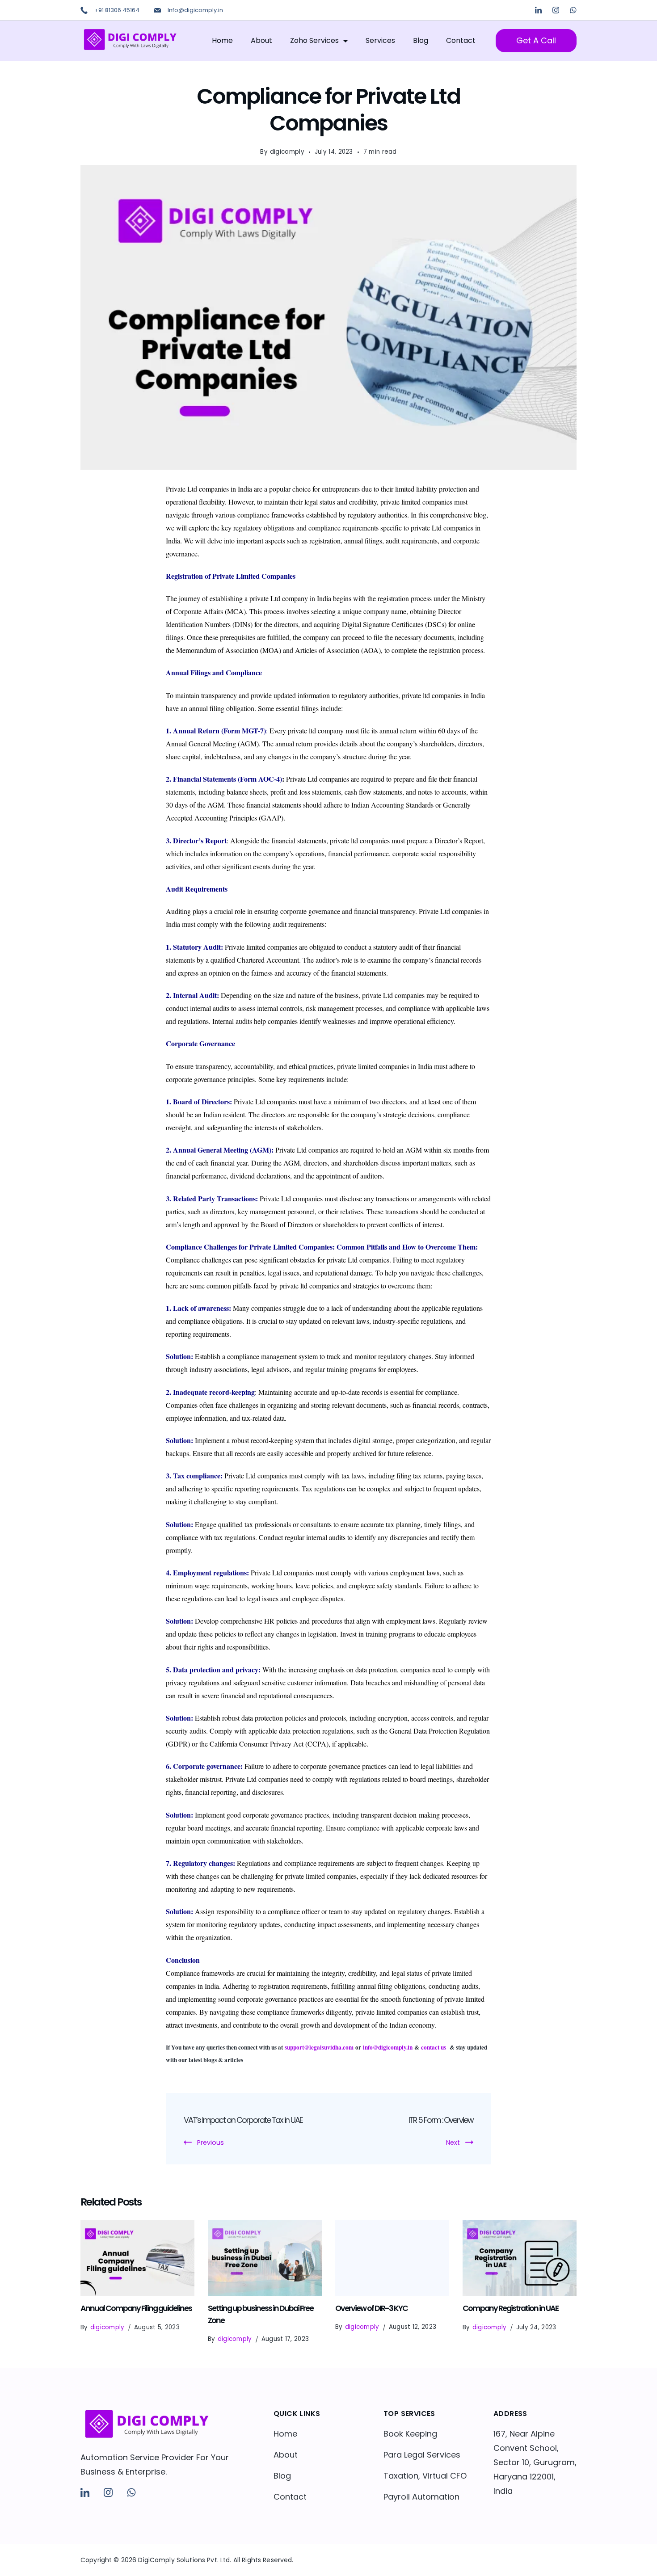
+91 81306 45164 (117, 10)
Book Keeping (410, 2434)
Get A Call (536, 40)
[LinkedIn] (538, 10)
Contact (461, 40)
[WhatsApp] (573, 10)
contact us (434, 2047)
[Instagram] (556, 10)
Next (453, 2142)
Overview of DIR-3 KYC (371, 2308)
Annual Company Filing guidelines (136, 2308)
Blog (421, 40)
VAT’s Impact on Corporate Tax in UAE (243, 2120)
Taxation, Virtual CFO (425, 2476)
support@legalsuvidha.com (319, 2047)
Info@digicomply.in (195, 10)
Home (222, 40)
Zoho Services (314, 40)
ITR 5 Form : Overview (441, 2120)
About (261, 40)
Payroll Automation (421, 2497)
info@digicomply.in (388, 2047)
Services (380, 40)
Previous (211, 2142)
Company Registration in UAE (510, 2308)
